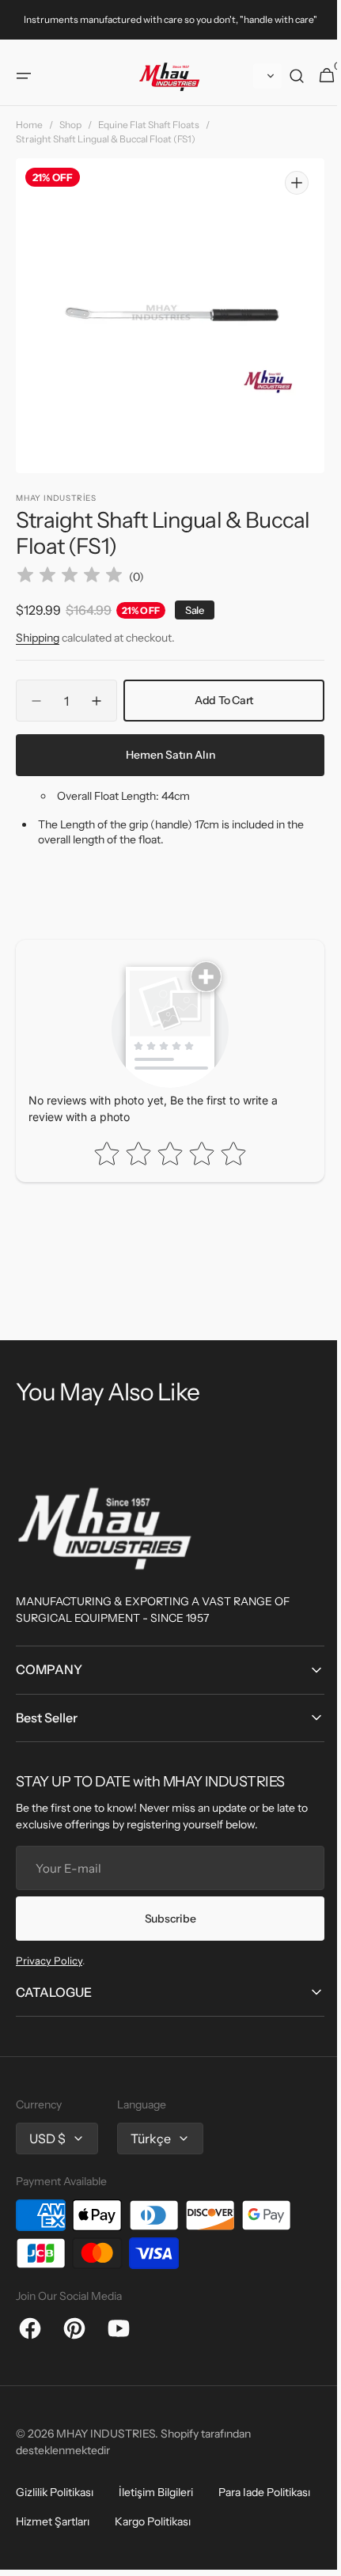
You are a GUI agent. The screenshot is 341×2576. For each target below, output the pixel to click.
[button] (24, 88)
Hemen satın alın (164, 755)
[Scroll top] (309, 2551)
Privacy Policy (49, 1960)
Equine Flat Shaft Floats (149, 136)
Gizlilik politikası (55, 2492)
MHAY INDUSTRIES (106, 2434)
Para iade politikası (264, 2492)
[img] (70, 577)
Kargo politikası (153, 2521)
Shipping (38, 638)
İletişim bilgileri (156, 2492)
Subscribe (164, 1919)
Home (29, 136)
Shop (70, 136)
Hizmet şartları (53, 2521)
